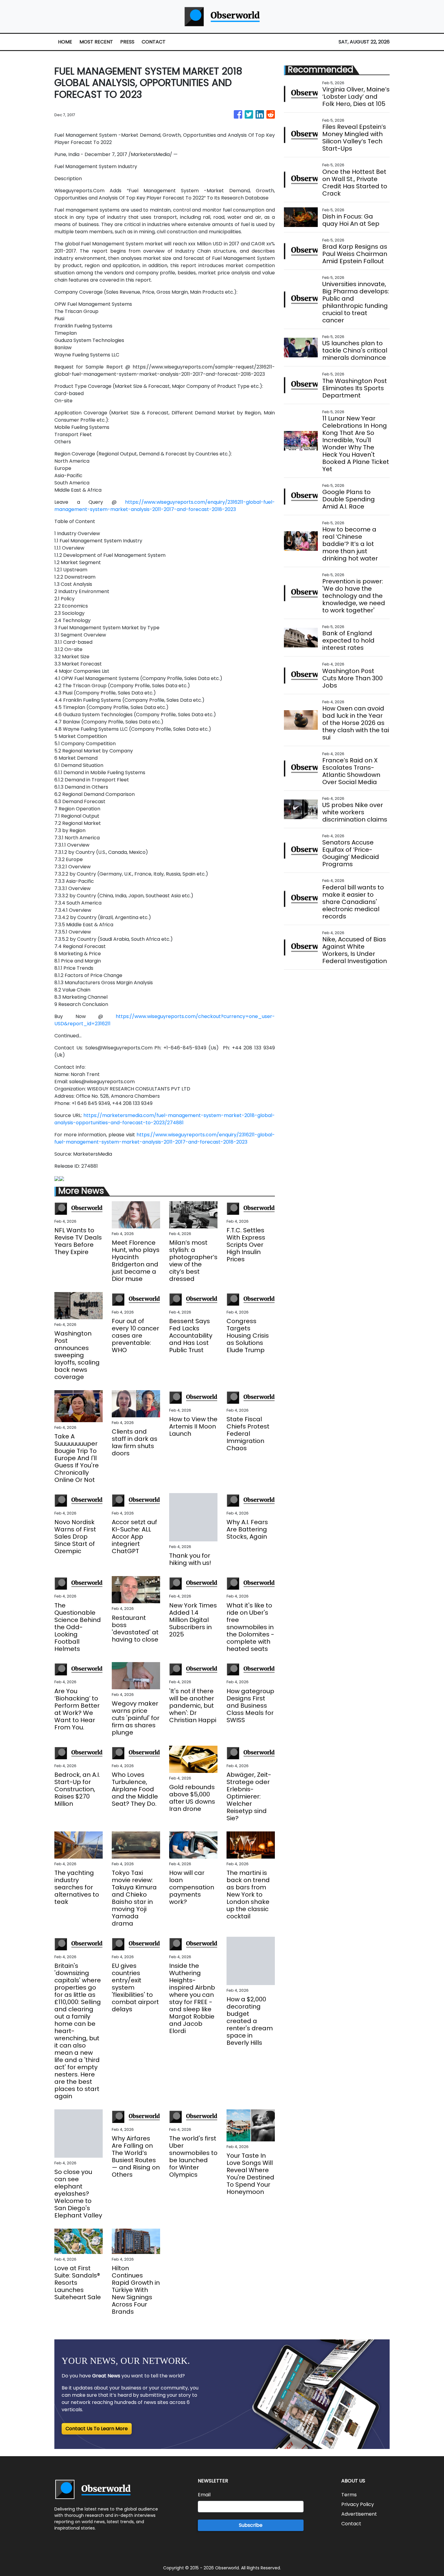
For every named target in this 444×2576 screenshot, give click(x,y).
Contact (351, 2524)
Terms (349, 2495)
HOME (65, 42)
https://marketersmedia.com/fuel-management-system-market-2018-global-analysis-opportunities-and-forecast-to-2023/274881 (165, 1119)
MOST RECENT (96, 42)
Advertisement (359, 2514)
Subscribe (251, 2525)
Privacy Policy (358, 2504)
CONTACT (154, 42)
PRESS (127, 42)
